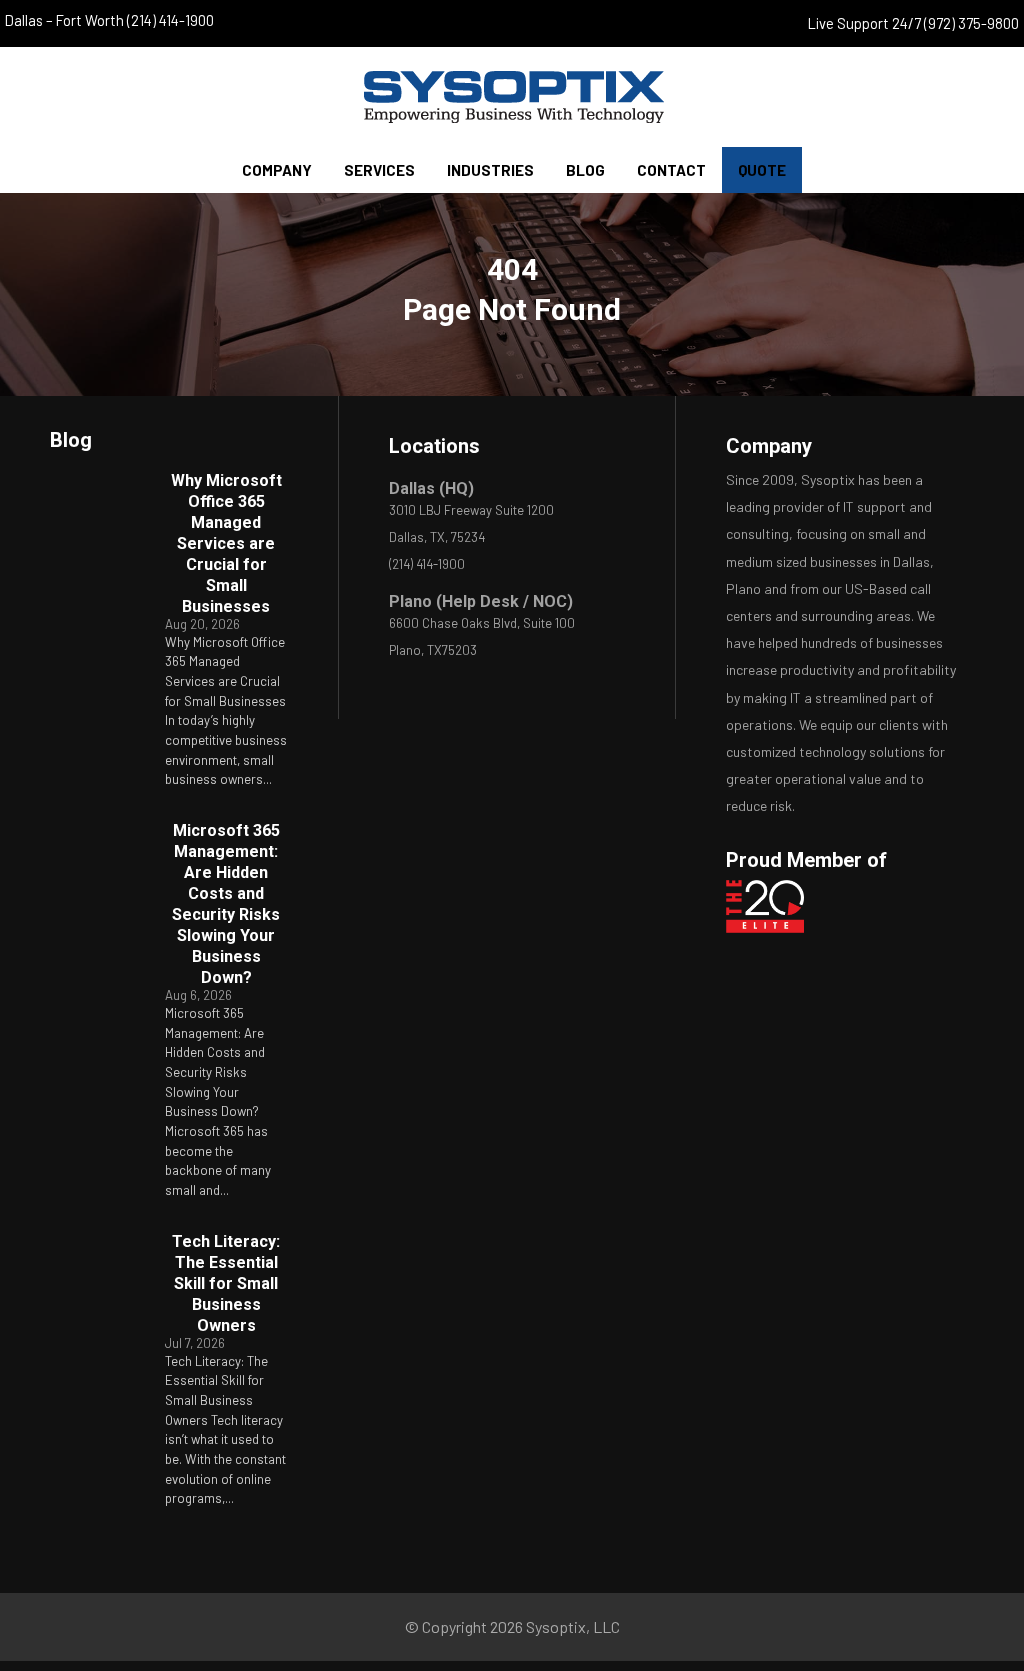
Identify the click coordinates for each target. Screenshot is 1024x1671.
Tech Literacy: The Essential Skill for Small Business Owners (226, 1283)
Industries (490, 170)
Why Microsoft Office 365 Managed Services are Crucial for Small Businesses (226, 543)
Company (277, 170)
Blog (585, 170)
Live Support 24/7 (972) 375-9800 (913, 23)
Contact (671, 170)
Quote (762, 170)
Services (379, 170)
